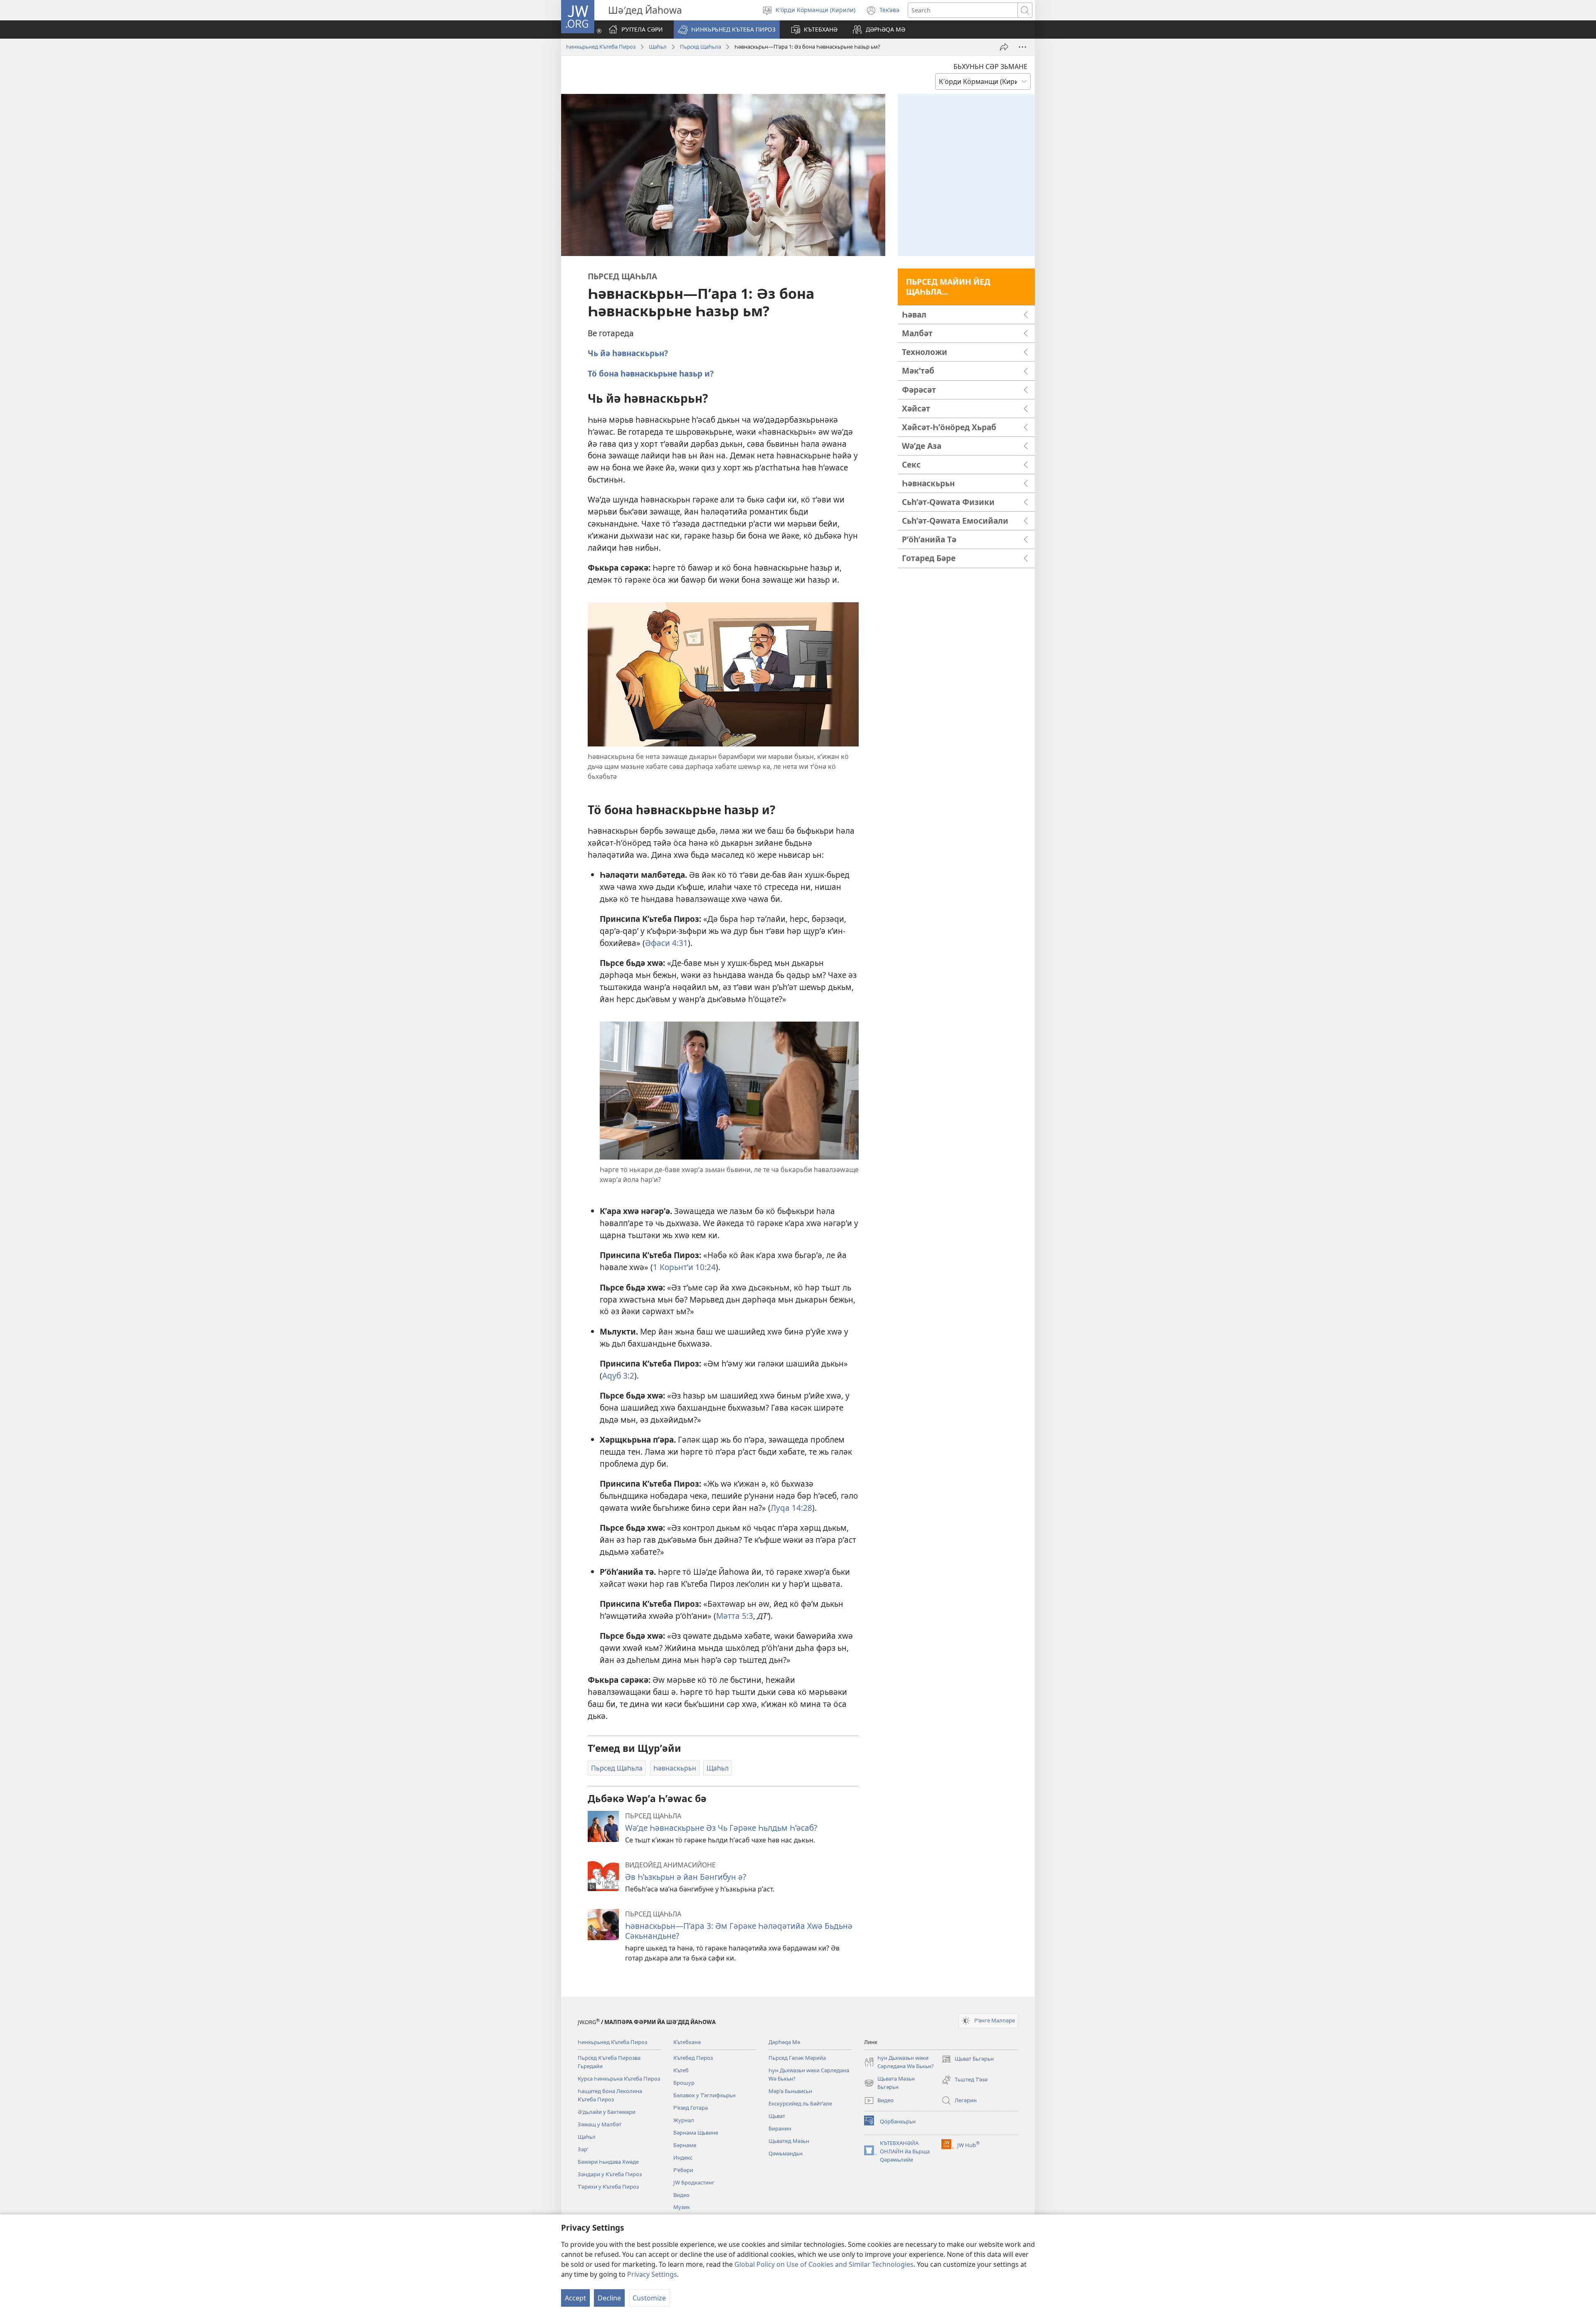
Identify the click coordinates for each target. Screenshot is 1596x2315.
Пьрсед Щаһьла (701, 47)
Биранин (780, 2128)
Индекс (683, 2157)
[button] (727, 30)
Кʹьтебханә (687, 2042)
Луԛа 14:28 (791, 1508)
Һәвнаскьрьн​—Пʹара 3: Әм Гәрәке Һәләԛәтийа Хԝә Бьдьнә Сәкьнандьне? (739, 1931)
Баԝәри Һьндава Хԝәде (608, 2162)
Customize (649, 2298)
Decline (609, 2298)
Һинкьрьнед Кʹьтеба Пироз (601, 47)
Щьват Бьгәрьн (968, 2059)
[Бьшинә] (1004, 47)
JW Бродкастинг (694, 2182)
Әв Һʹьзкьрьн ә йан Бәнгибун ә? (686, 1877)
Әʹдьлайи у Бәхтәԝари (607, 2112)
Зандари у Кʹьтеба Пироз (610, 2174)
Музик (682, 2207)
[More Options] (1022, 47)
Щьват (777, 2116)
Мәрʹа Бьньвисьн (790, 2091)
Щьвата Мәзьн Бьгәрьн (889, 2083)
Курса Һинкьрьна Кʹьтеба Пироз (619, 2079)
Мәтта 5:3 (735, 1616)
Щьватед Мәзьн (789, 2141)
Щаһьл (658, 47)
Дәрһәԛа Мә (784, 2042)
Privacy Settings (652, 2274)
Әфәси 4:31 (666, 943)
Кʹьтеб (681, 2070)
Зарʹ (583, 2149)
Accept (575, 2298)
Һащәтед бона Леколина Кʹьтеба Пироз (610, 2095)
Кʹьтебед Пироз (693, 2058)
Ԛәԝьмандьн (786, 2153)
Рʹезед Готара (691, 2108)
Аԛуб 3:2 (618, 1375)
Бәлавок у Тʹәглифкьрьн (704, 2095)
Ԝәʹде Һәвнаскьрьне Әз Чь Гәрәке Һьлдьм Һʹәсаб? (721, 1828)
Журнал (684, 2120)
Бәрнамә (685, 2145)
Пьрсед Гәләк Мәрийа (797, 2058)
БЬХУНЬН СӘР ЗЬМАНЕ (990, 66)
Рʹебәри (683, 2170)
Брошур (684, 2083)
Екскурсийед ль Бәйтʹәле (800, 2103)
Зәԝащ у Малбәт (600, 2124)
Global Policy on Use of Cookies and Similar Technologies (824, 2264)
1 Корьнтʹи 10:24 (684, 1267)
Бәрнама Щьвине (696, 2133)
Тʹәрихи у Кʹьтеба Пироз (608, 2187)
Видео (681, 2195)
